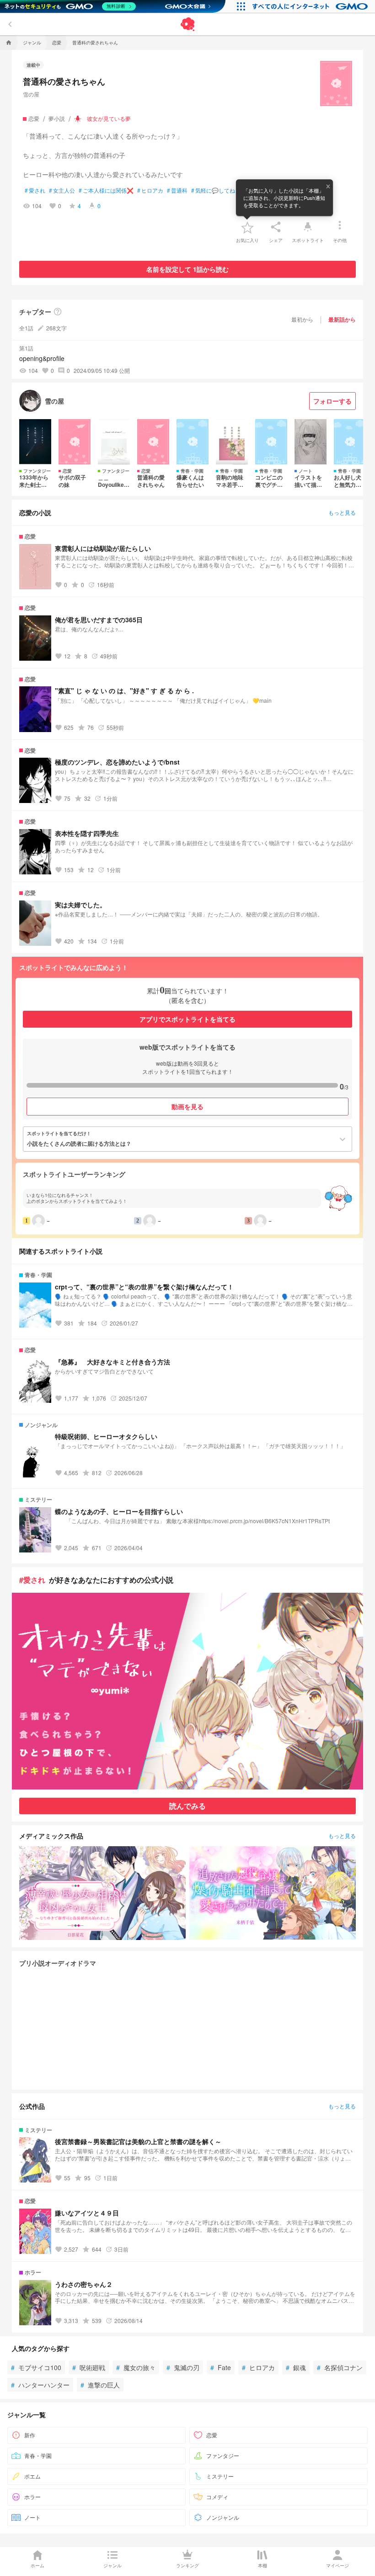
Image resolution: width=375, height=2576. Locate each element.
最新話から (342, 319)
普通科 (177, 190)
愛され (35, 190)
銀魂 (296, 2367)
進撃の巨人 (100, 2385)
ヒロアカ (150, 190)
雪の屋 (31, 94)
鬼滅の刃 (183, 2367)
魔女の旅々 (136, 2367)
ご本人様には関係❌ (106, 190)
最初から (302, 319)
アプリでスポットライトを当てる (187, 1019)
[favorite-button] (247, 227)
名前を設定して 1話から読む (187, 269)
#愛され (32, 1580)
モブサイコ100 (36, 2367)
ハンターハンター (40, 2385)
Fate (221, 2367)
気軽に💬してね (213, 190)
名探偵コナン (340, 2367)
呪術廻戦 (89, 2367)
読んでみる (187, 1806)
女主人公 (62, 190)
